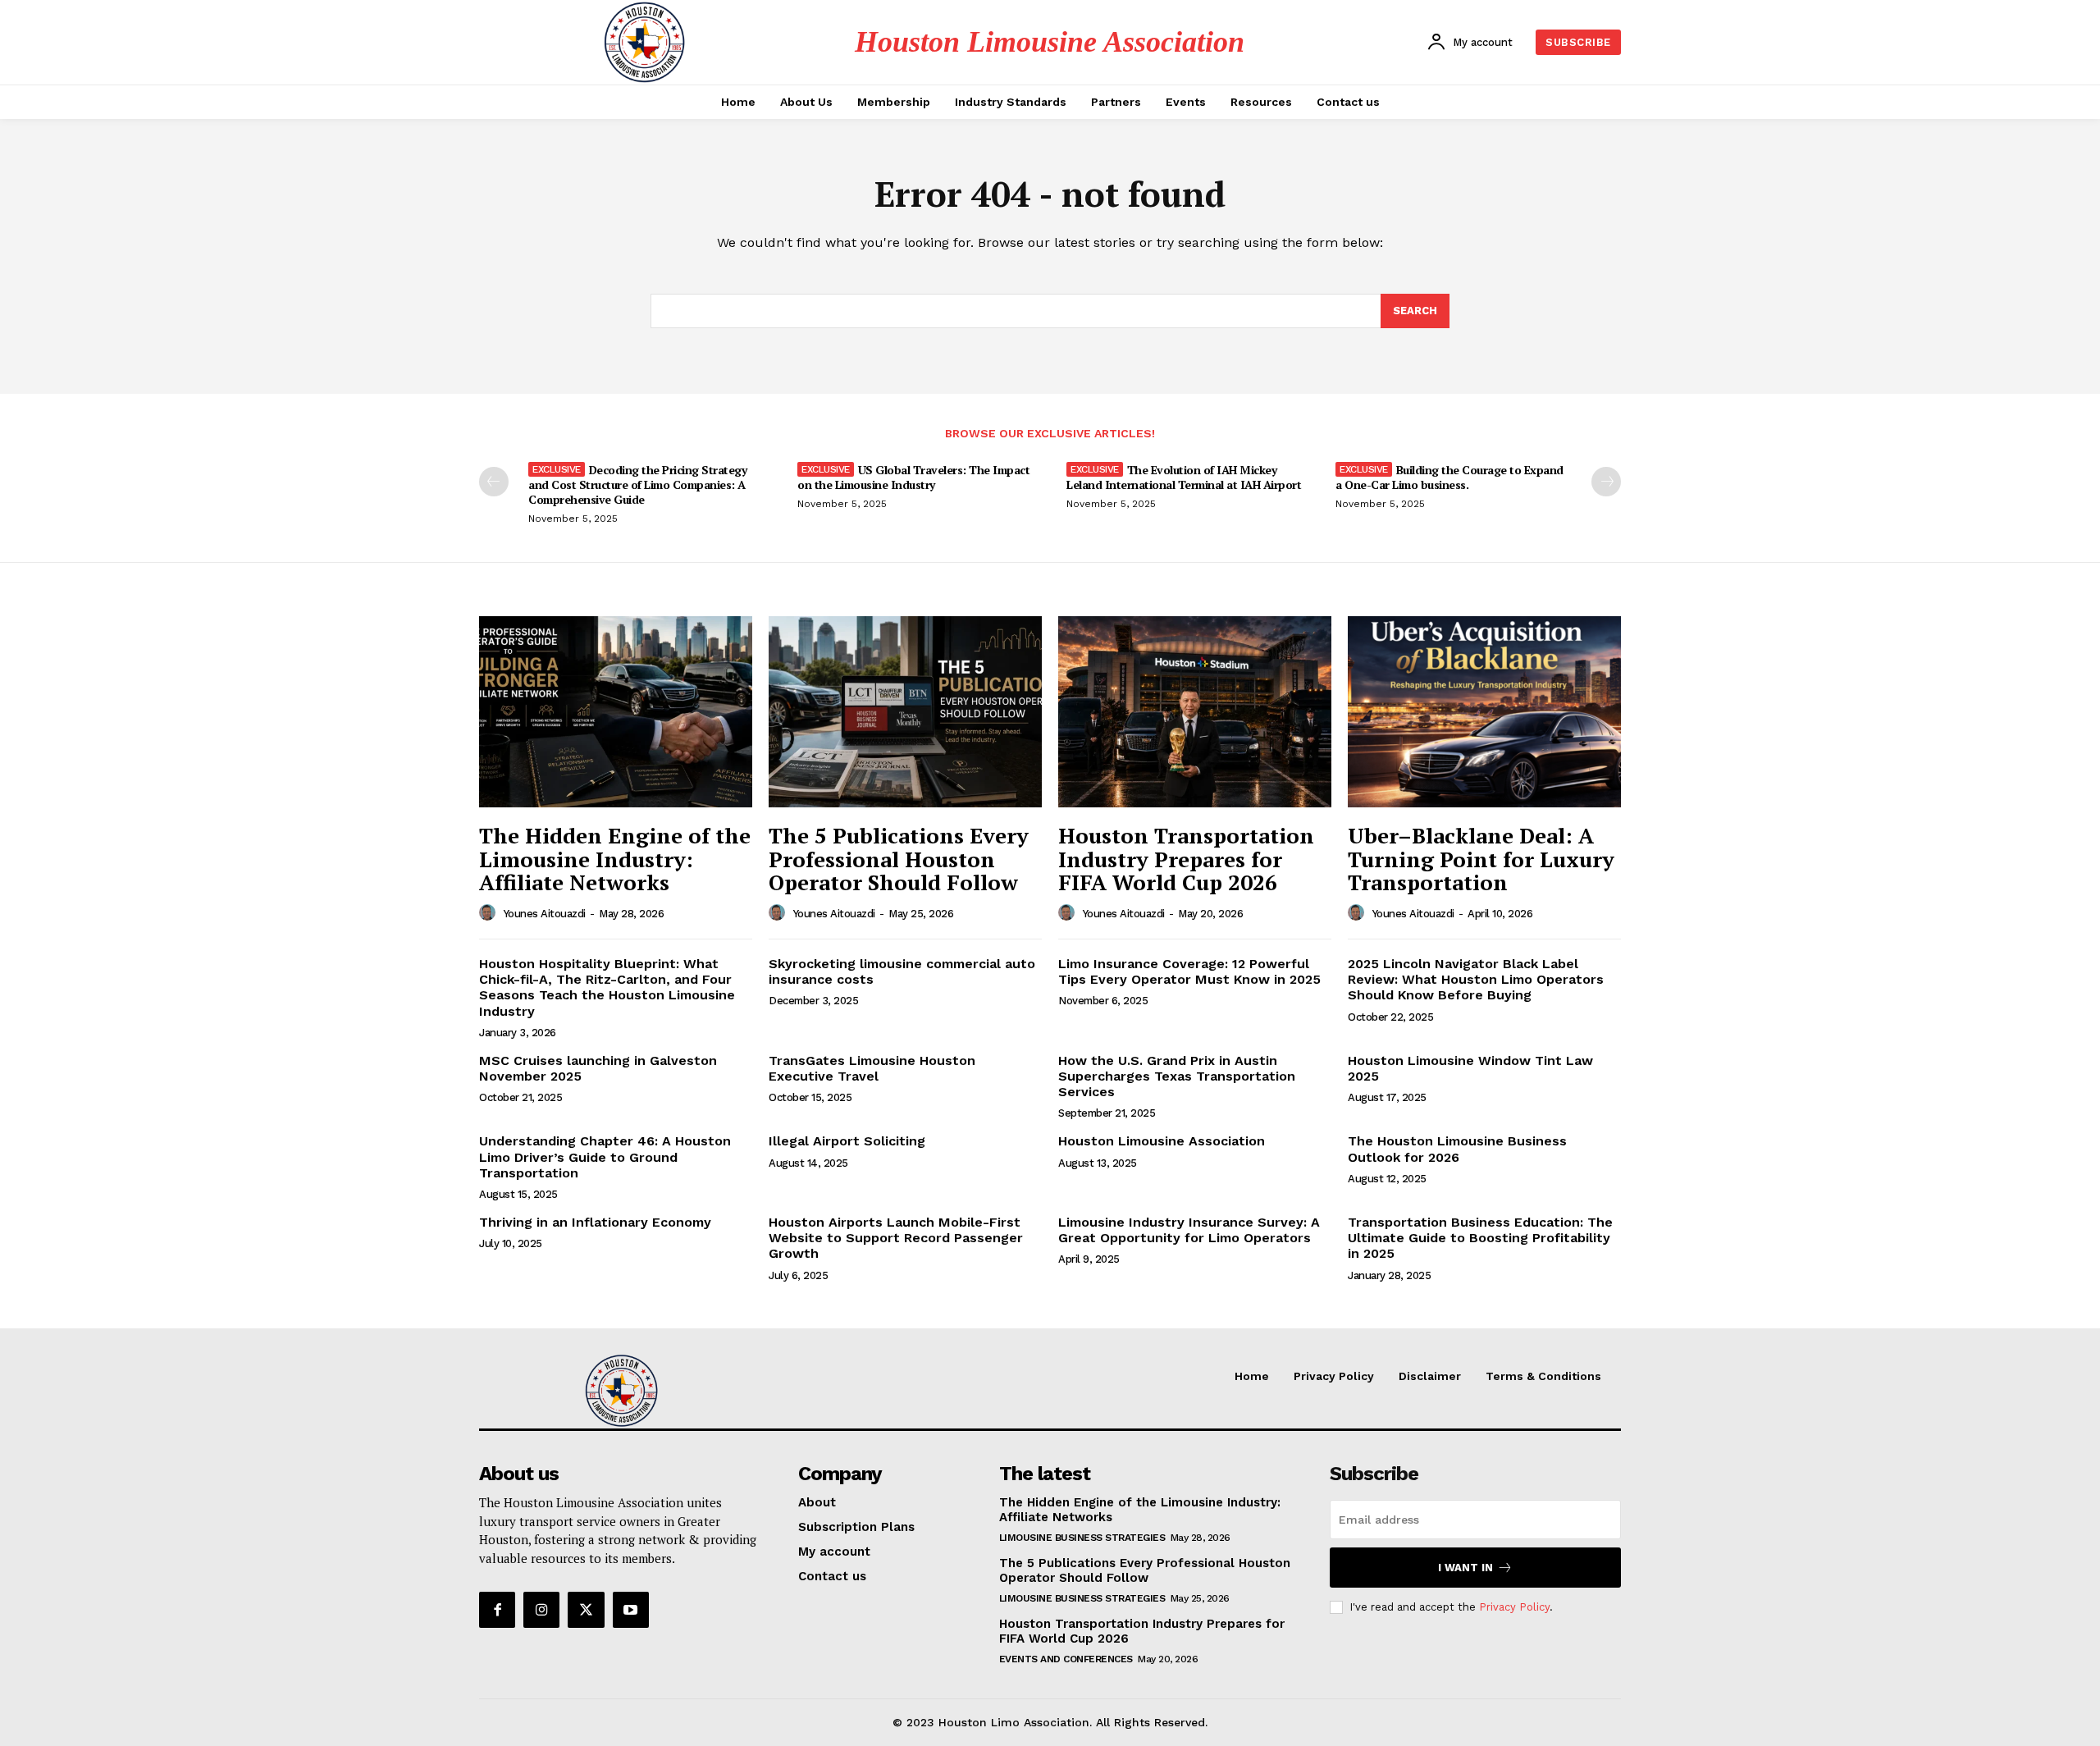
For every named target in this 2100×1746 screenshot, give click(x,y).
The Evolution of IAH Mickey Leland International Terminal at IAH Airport (1184, 477)
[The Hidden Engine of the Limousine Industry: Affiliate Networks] (616, 712)
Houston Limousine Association (1162, 1141)
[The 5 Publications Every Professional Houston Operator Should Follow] (905, 712)
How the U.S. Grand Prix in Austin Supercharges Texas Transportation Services (1177, 1076)
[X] (586, 1610)
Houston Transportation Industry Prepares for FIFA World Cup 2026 (1186, 859)
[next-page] (1606, 482)
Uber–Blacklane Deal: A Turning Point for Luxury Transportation (1481, 859)
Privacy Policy (1514, 1607)
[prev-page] (494, 482)
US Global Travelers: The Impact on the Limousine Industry (913, 477)
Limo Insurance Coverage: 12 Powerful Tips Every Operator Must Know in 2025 (1189, 971)
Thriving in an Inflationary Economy (595, 1222)
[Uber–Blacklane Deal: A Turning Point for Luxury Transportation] (1484, 712)
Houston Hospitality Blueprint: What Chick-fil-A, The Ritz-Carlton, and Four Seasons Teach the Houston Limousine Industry (607, 987)
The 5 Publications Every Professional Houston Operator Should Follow (899, 859)
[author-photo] (490, 913)
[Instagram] (541, 1610)
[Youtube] (631, 1610)
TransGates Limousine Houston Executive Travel (872, 1068)
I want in (1465, 1568)
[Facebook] (497, 1610)
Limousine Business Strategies (1082, 1538)
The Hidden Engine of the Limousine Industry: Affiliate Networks (615, 859)
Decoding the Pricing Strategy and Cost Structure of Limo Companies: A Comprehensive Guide (637, 484)
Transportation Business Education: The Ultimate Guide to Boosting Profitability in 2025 (1480, 1238)
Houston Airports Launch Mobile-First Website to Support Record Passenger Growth (896, 1238)
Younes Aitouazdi (545, 914)
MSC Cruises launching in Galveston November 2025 (598, 1068)
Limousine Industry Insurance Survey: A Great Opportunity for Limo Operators (1189, 1230)
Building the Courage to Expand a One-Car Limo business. (1449, 477)
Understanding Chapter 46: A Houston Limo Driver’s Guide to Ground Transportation (605, 1156)
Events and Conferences (1066, 1659)
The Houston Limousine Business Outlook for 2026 (1457, 1149)
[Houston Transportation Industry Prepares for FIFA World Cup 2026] (1195, 712)
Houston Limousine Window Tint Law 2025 (1470, 1068)
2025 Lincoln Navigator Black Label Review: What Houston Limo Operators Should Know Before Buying (1476, 979)
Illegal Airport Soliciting (847, 1141)
